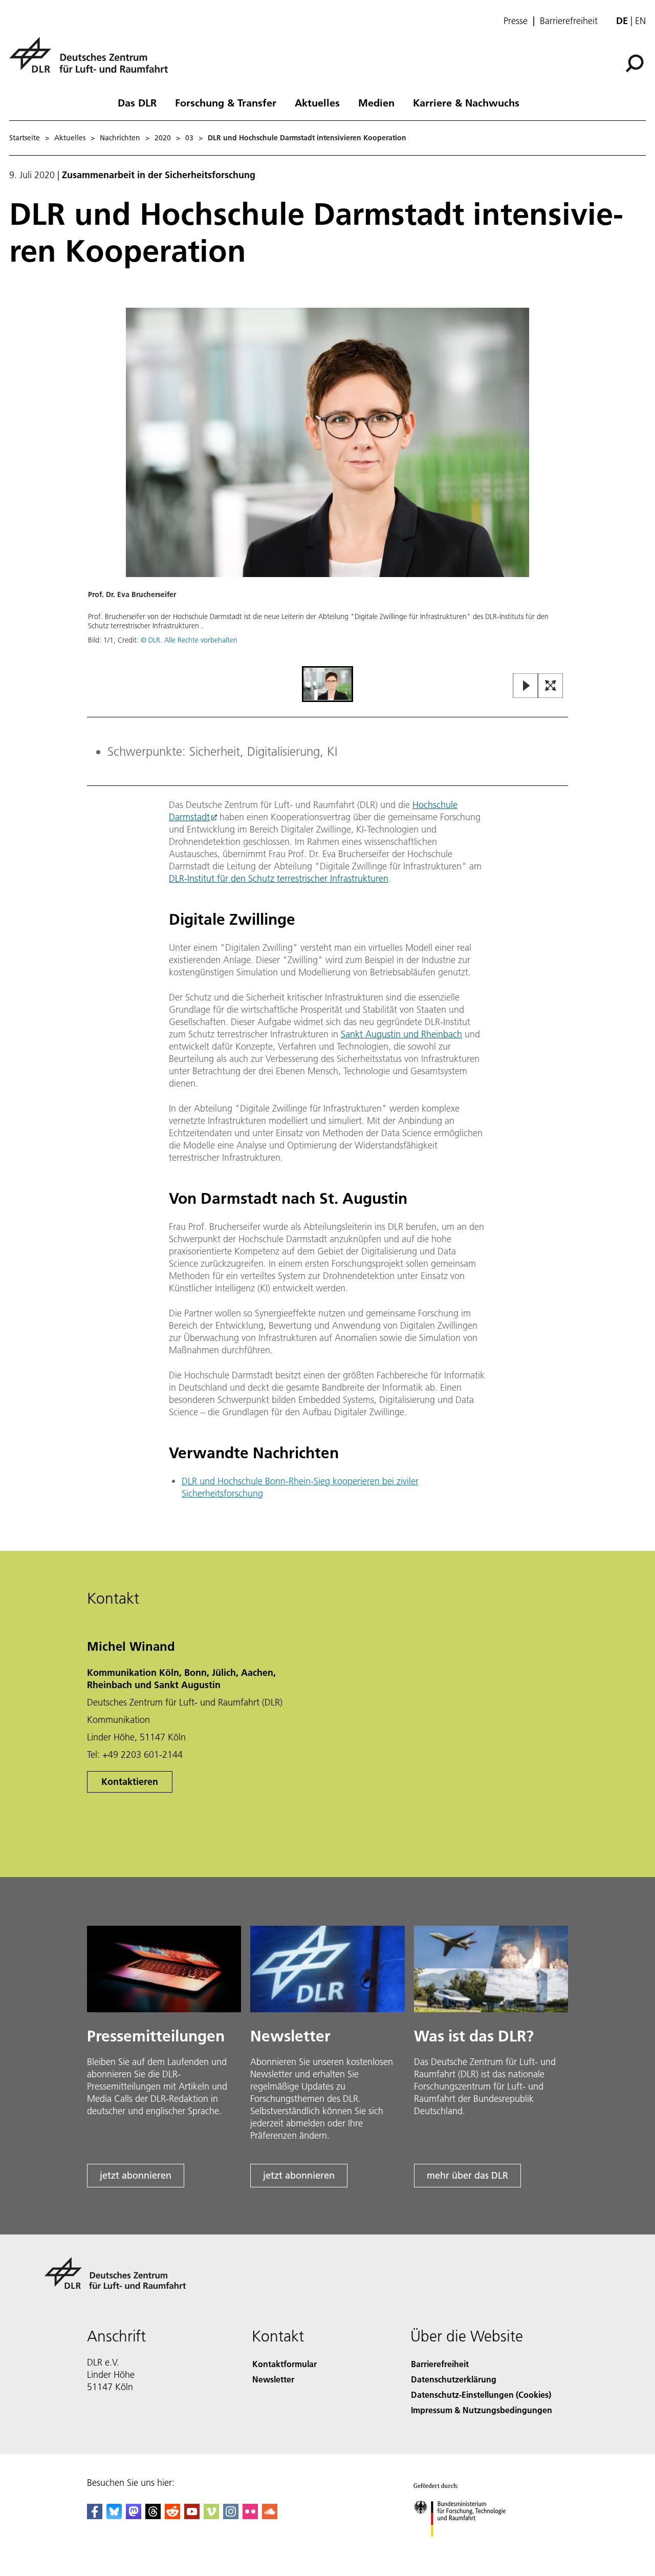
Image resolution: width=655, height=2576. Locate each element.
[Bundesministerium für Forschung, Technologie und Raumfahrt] (470, 2547)
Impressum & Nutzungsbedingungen (482, 2410)
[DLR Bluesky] (114, 2516)
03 (189, 138)
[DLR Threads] (153, 2516)
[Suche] (636, 62)
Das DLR (137, 102)
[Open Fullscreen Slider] (551, 686)
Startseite (25, 138)
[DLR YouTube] (192, 2516)
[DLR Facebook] (95, 2516)
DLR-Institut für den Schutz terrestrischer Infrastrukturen (279, 878)
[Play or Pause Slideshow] (526, 686)
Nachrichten (120, 138)
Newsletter (273, 2379)
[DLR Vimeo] (211, 2516)
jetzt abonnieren (136, 2175)
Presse (516, 21)
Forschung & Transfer (226, 102)
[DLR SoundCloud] (270, 2516)
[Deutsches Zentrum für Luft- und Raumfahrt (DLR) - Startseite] (93, 61)
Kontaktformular (285, 2364)
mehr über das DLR (467, 2175)
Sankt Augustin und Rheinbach (401, 1034)
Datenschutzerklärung (454, 2379)
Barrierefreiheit (569, 21)
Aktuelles (317, 102)
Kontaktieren (130, 1782)
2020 (163, 138)
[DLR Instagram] (231, 2516)
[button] (327, 486)
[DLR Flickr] (250, 2516)
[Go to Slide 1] (327, 684)
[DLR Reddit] (172, 2516)
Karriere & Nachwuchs (466, 102)
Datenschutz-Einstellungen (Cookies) (481, 2394)
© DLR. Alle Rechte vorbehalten (189, 640)
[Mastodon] (134, 2516)
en (640, 21)
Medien (376, 102)
